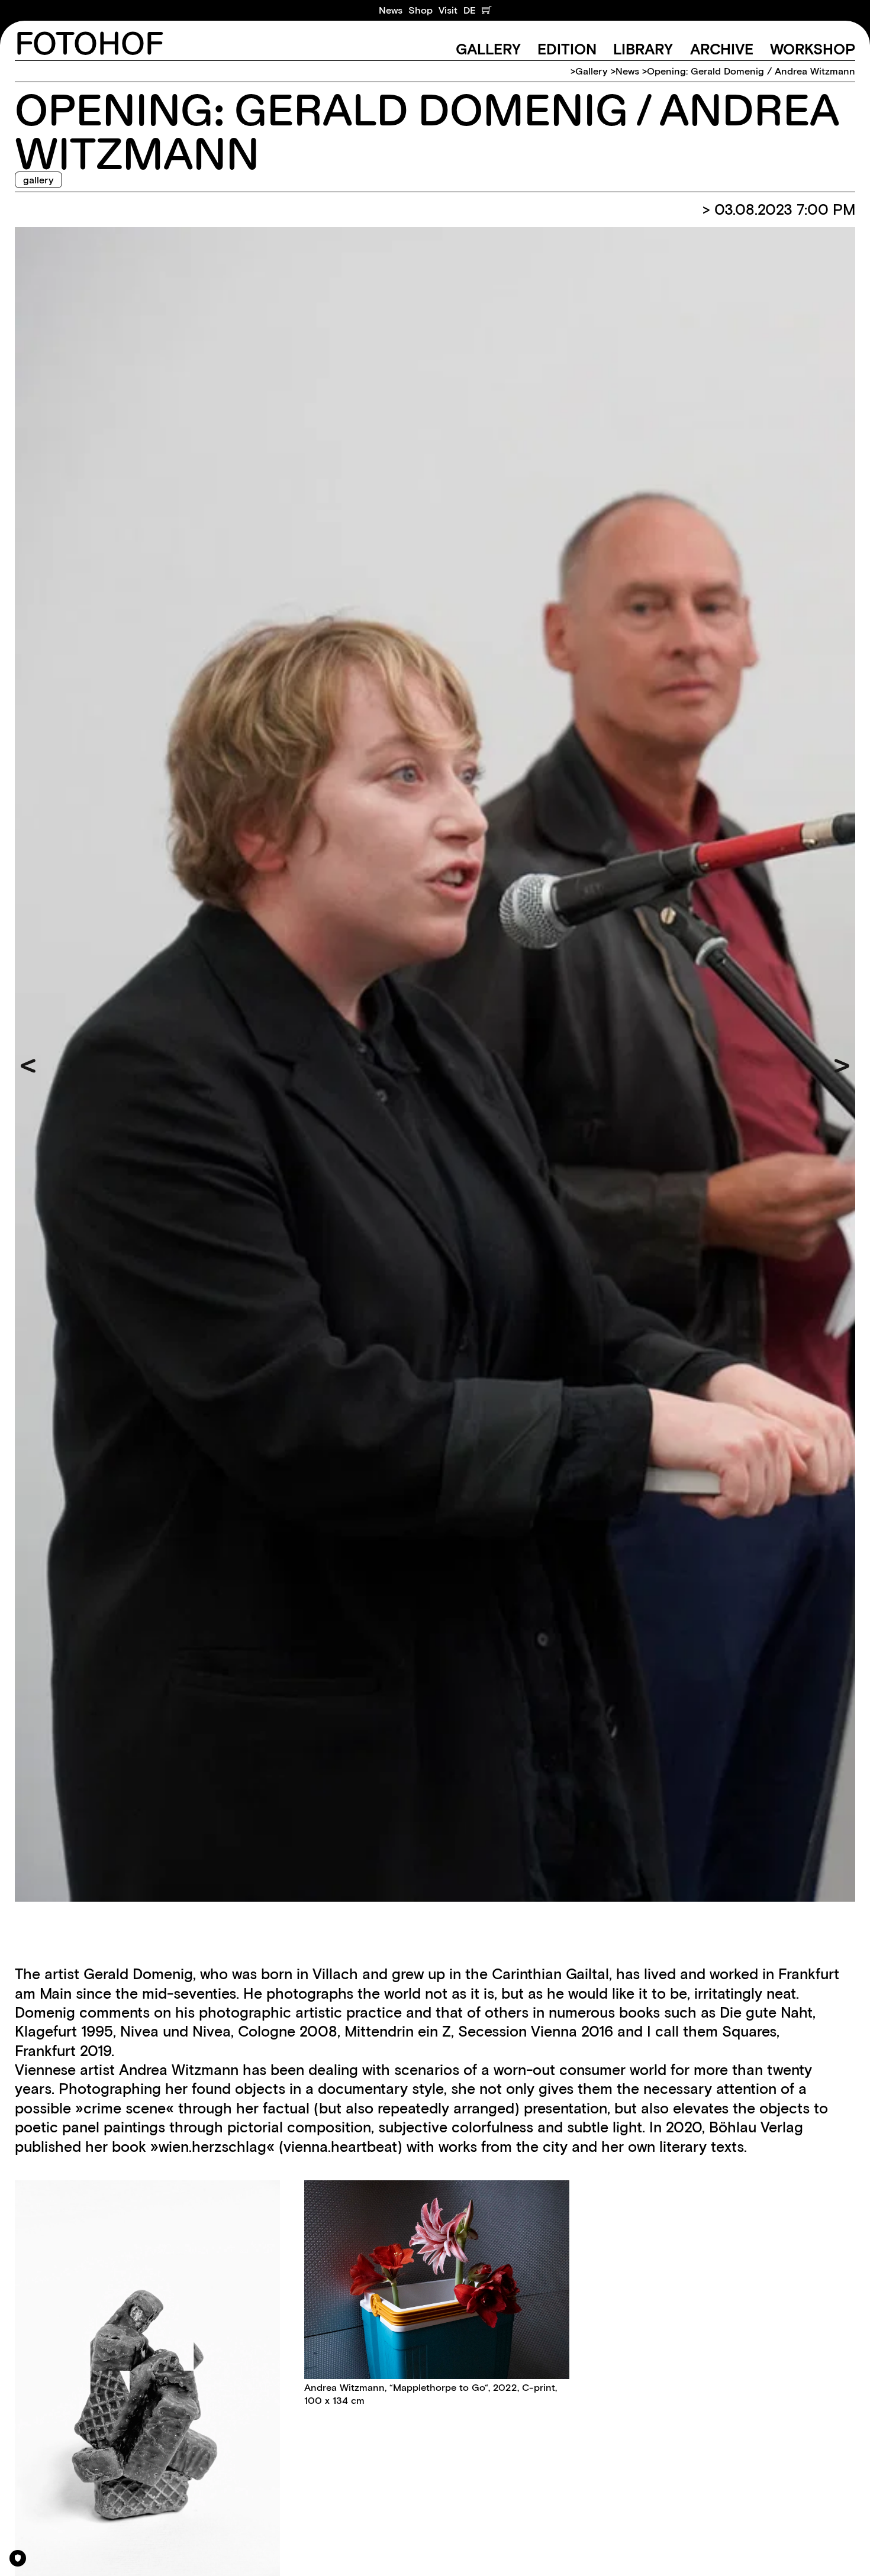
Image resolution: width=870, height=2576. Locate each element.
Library (643, 49)
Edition (567, 49)
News (391, 10)
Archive (722, 49)
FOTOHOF (89, 45)
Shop (420, 10)
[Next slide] (842, 1066)
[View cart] (486, 10)
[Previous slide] (28, 1066)
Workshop (813, 49)
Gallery (488, 49)
